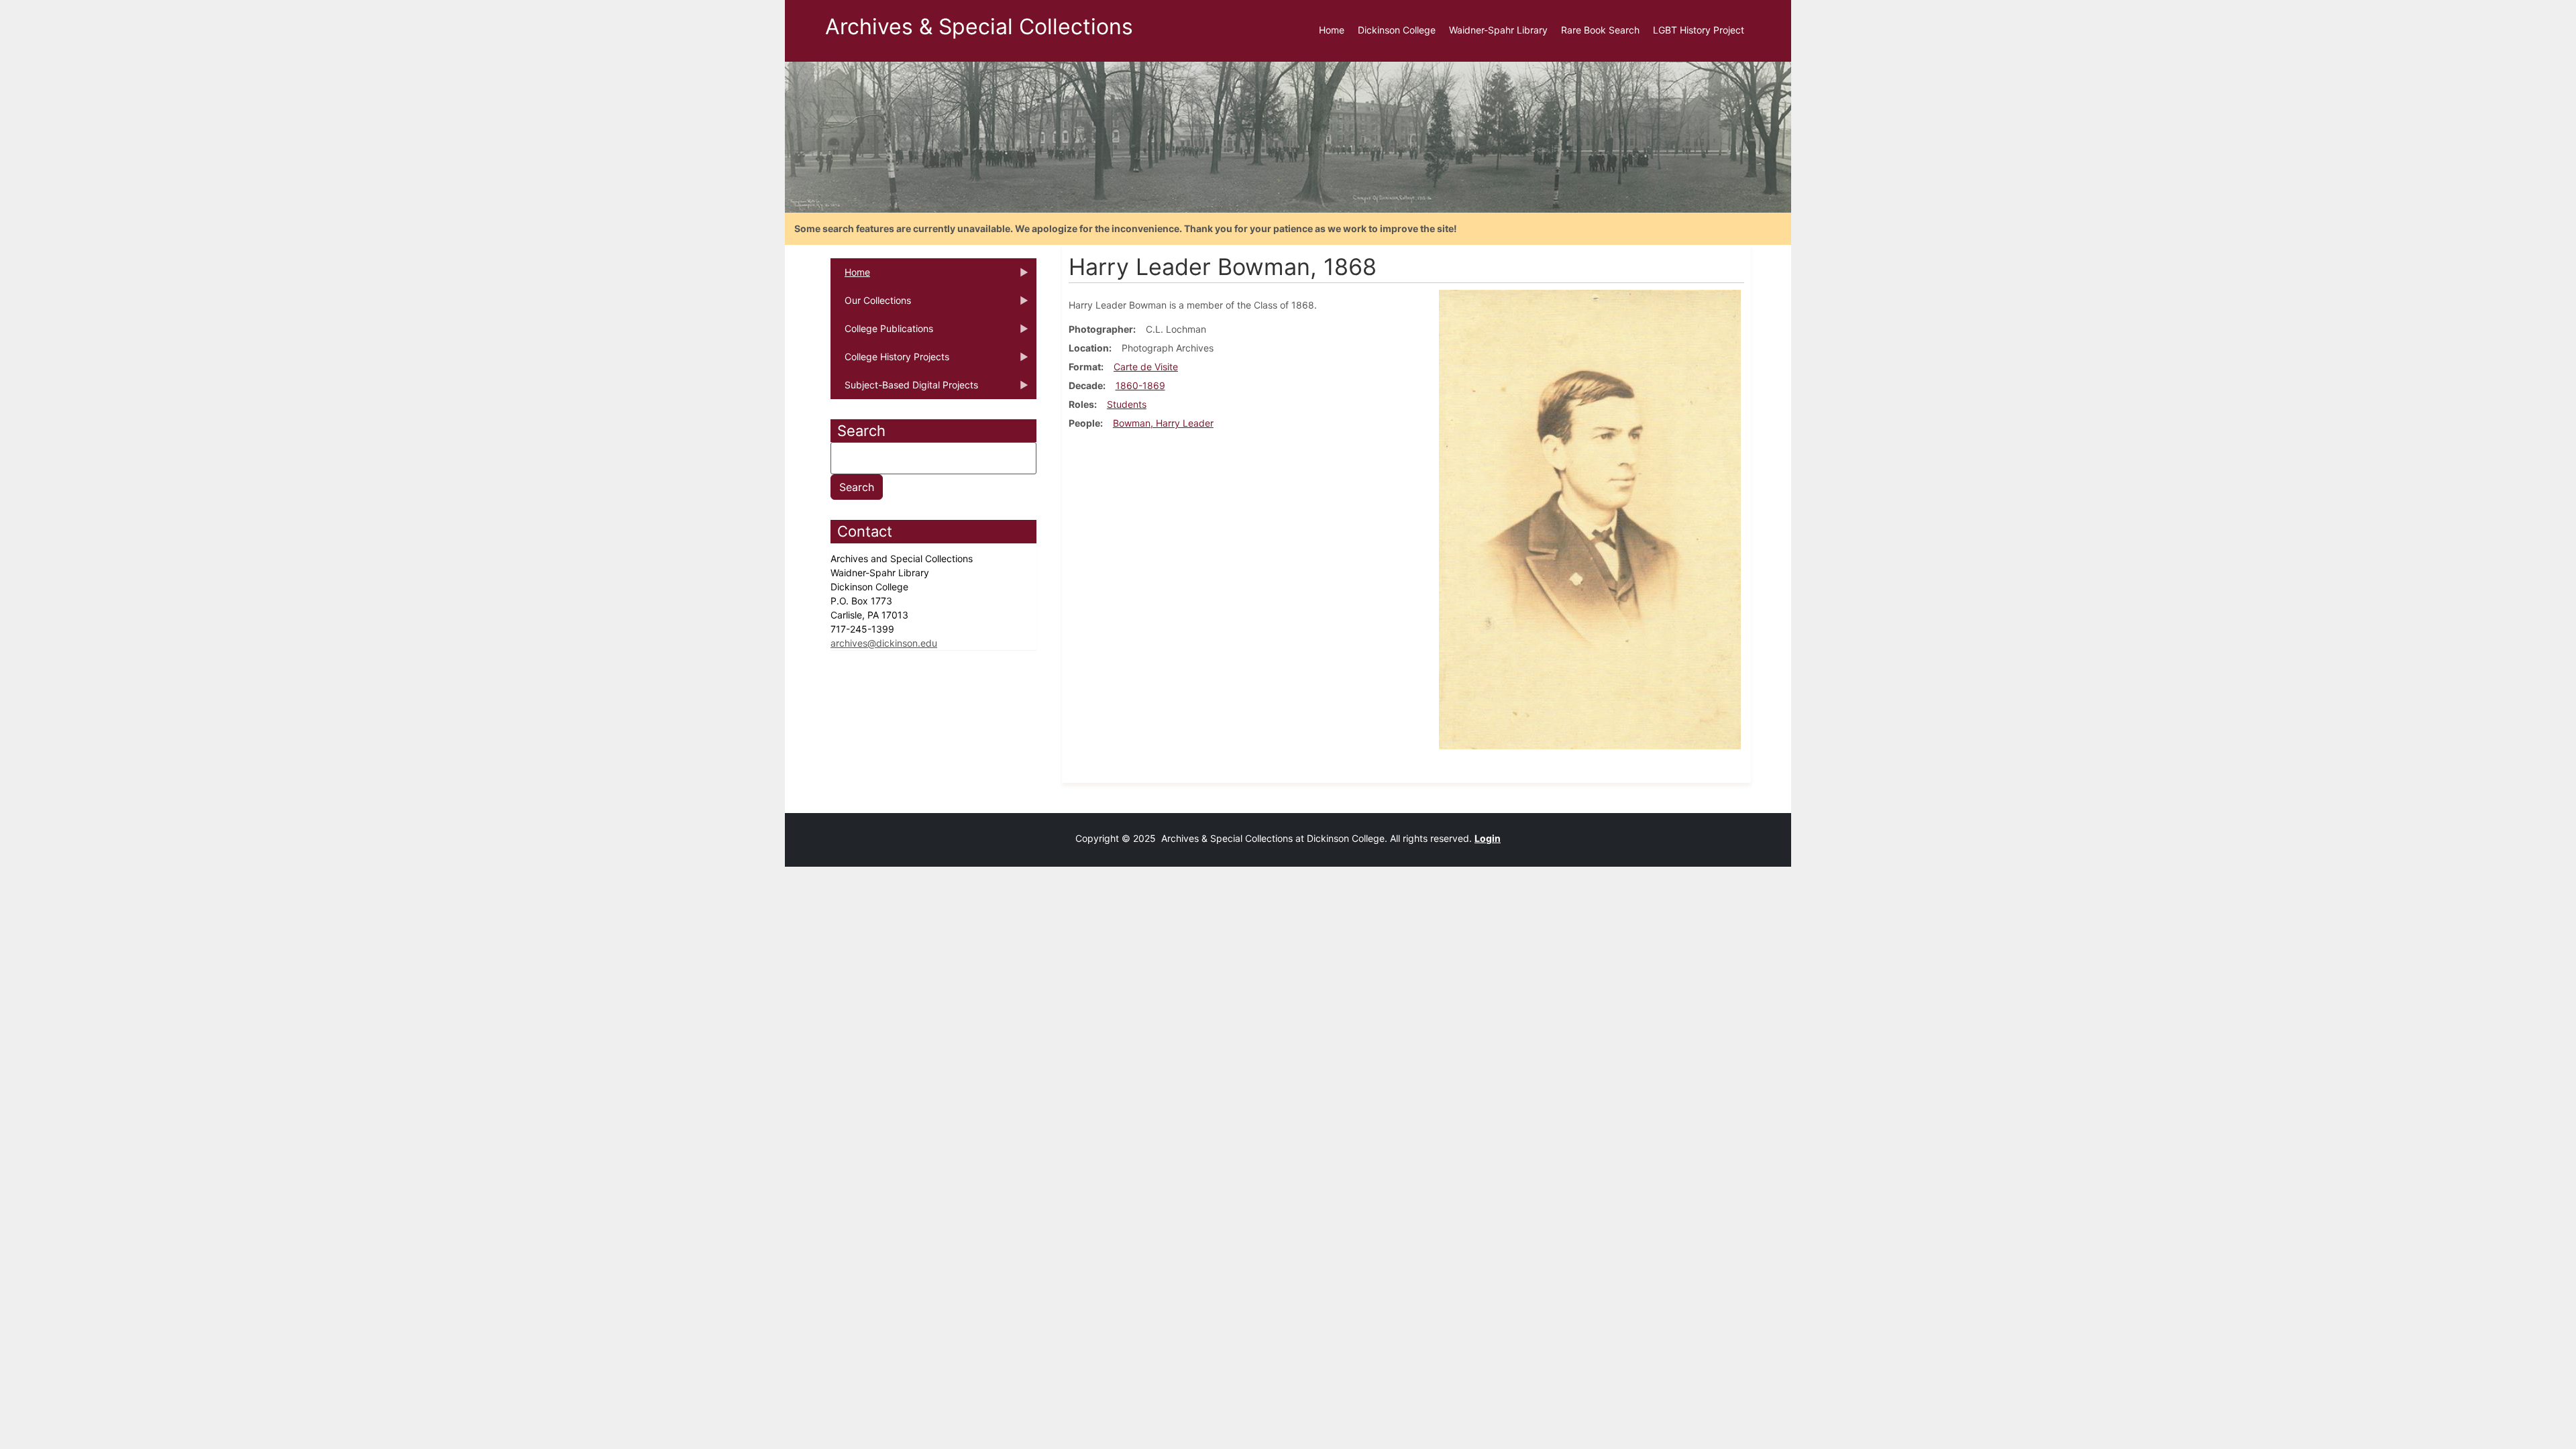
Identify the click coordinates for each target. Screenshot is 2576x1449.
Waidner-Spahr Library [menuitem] (1498, 30)
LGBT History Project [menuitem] (1699, 30)
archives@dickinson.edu (884, 643)
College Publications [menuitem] (882, 333)
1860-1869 (1140, 385)
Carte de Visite (1146, 367)
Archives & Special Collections (979, 26)
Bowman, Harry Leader (1163, 423)
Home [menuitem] (1332, 30)
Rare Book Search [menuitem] (1600, 30)
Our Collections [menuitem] (871, 305)
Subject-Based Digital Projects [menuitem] (904, 389)
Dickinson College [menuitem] (1397, 30)
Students (1127, 404)
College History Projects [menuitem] (890, 361)
